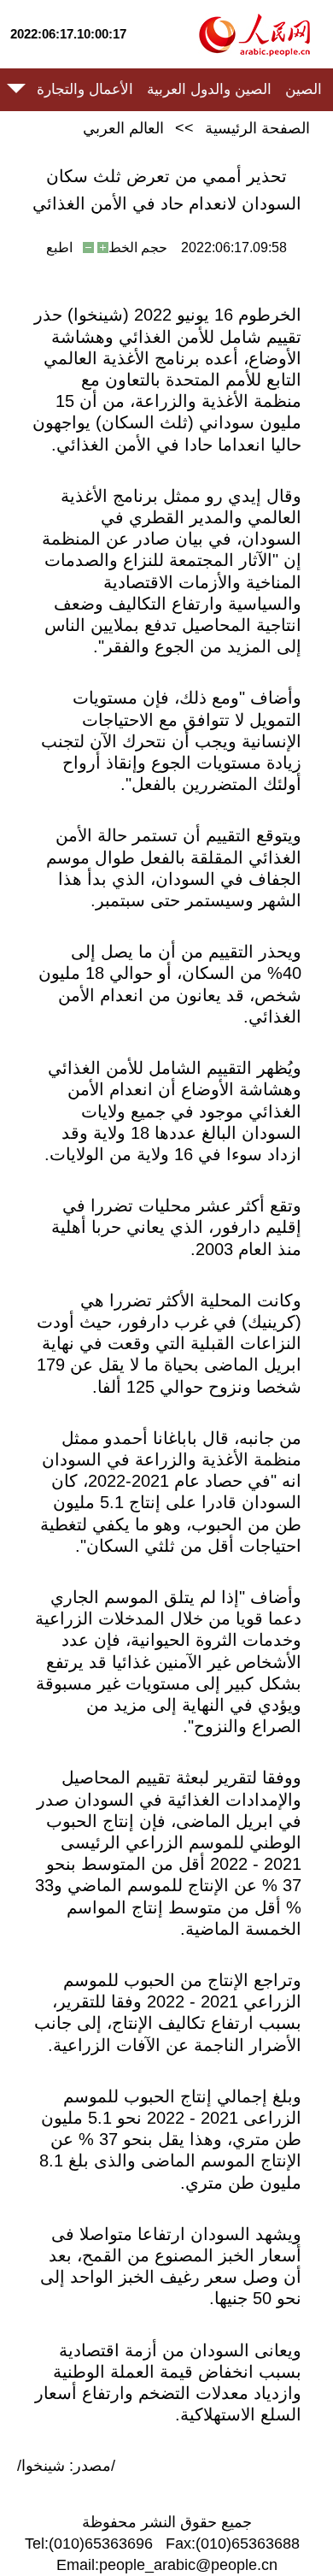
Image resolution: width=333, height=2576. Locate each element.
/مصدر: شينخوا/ (66, 2466)
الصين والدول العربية (209, 89)
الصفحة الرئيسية (257, 128)
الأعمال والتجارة (85, 89)
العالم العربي (123, 128)
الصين (304, 89)
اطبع (59, 248)
